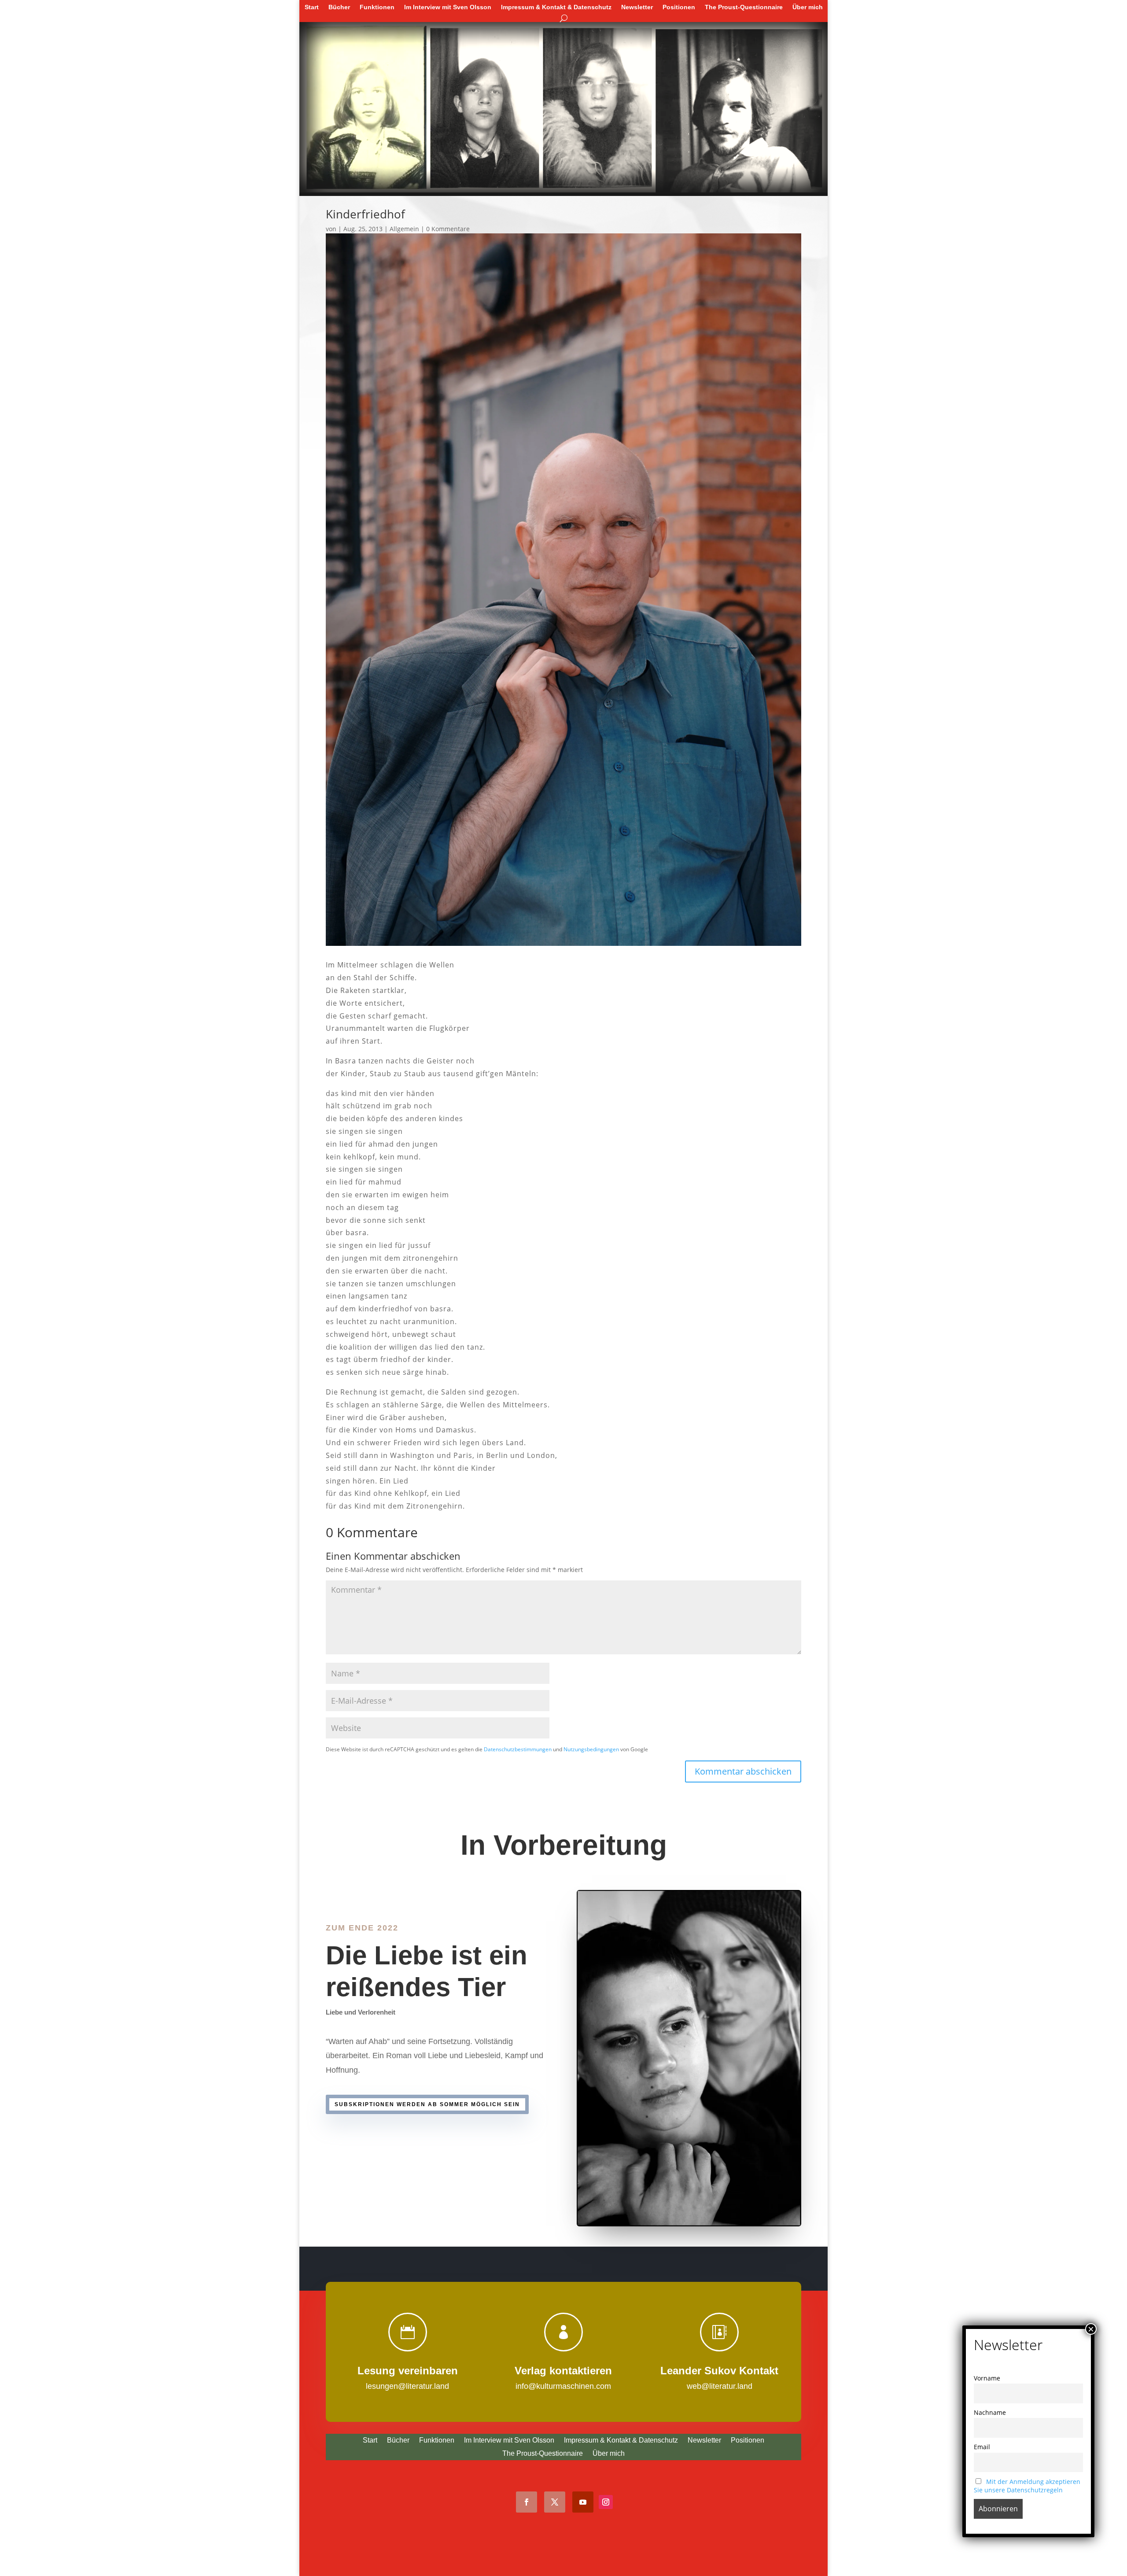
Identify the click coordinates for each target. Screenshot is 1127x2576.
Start (312, 7)
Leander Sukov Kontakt (719, 2371)
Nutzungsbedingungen (591, 1749)
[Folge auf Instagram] (606, 2502)
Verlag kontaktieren (563, 2371)
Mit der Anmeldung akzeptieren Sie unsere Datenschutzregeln (1027, 2486)
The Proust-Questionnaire (744, 7)
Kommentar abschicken (743, 1771)
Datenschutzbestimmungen (518, 1749)
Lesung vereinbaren (408, 2371)
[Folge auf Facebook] (527, 2502)
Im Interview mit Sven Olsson (448, 7)
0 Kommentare (448, 229)
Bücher (339, 7)
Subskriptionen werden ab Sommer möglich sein (427, 2104)
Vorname (987, 2378)
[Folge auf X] (555, 2502)
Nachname (990, 2412)
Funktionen (377, 7)
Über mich (808, 7)
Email (982, 2447)
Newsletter (637, 7)
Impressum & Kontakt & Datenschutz (556, 7)
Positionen (679, 7)
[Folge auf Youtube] (583, 2502)
